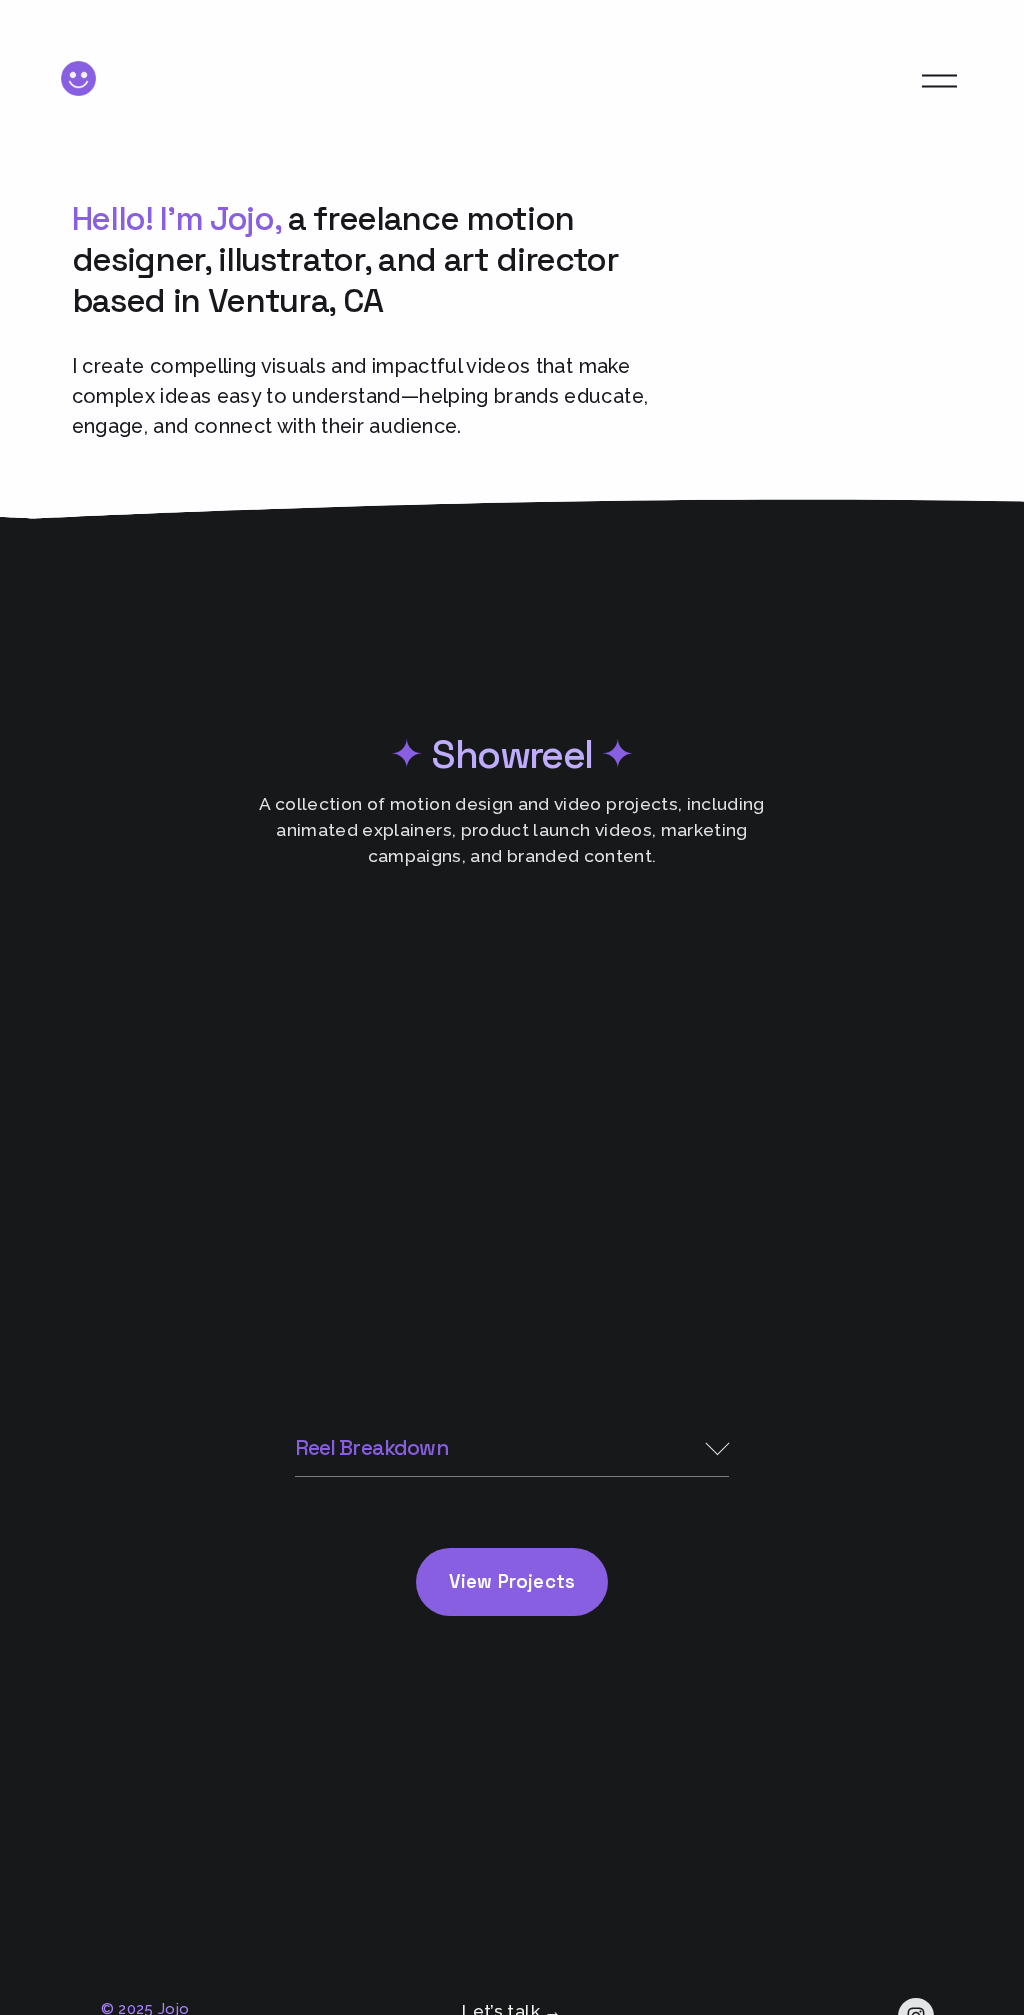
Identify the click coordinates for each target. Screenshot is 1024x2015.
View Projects (512, 1581)
